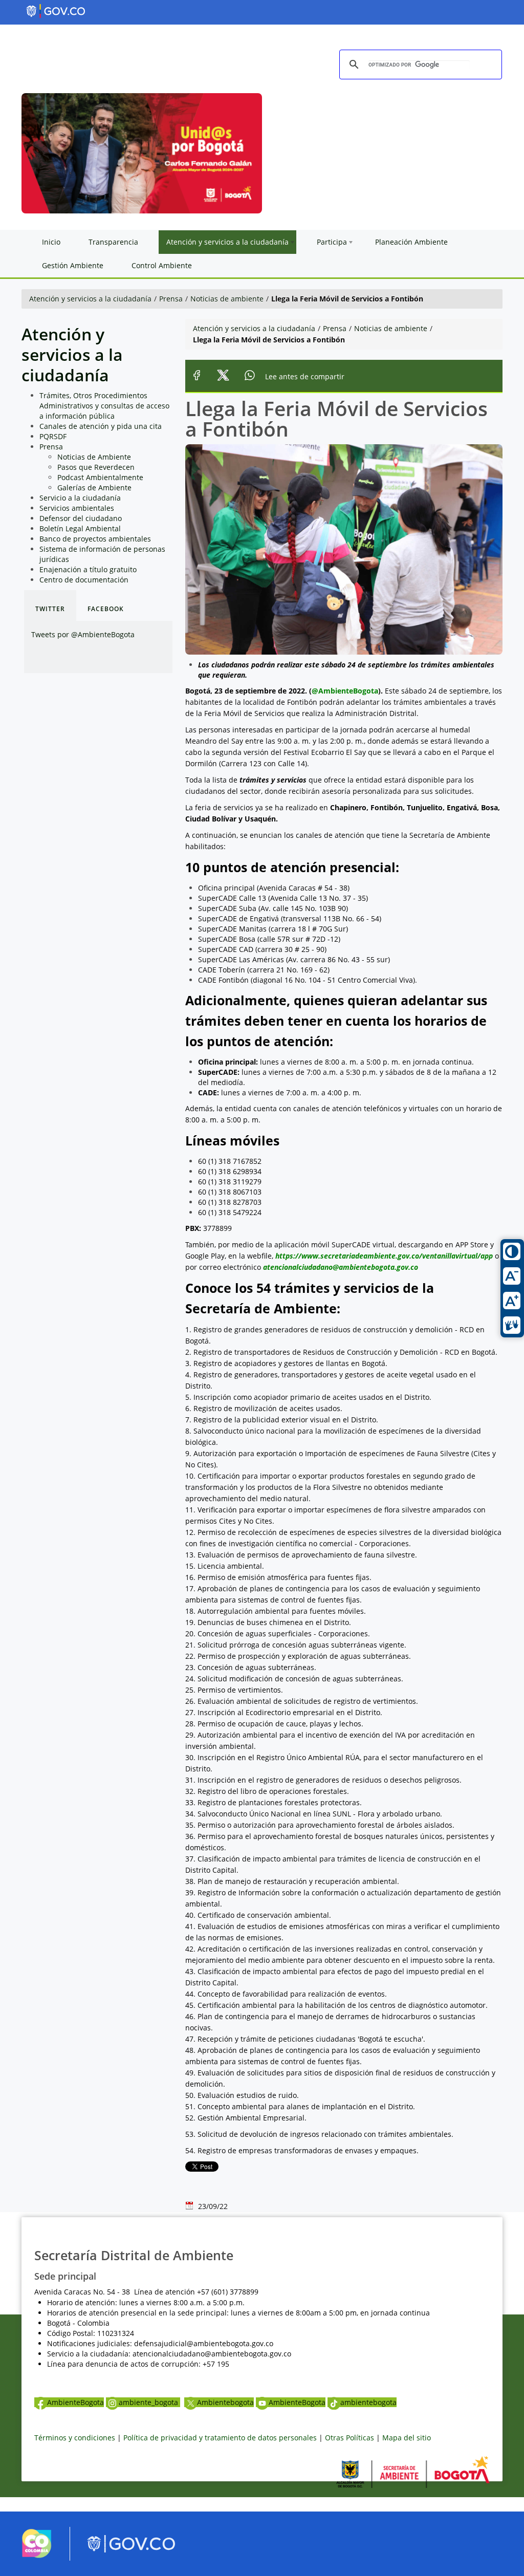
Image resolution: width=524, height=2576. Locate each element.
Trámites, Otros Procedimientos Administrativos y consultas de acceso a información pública (104, 406)
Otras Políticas (350, 2438)
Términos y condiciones (75, 2438)
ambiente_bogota (149, 2402)
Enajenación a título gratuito (88, 569)
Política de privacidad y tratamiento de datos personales (220, 2438)
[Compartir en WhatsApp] (250, 376)
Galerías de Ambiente (94, 488)
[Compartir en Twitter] (223, 376)
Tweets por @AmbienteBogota (83, 634)
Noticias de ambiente (227, 299)
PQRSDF (53, 436)
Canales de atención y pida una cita (101, 426)
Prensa (171, 299)
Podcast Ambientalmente (100, 477)
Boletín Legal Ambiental (80, 528)
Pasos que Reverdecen (96, 467)
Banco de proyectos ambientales (95, 539)
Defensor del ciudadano (81, 518)
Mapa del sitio (407, 2438)
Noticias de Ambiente (94, 457)
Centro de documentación (84, 580)
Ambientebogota (225, 2402)
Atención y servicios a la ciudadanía (90, 299)
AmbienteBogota (75, 2402)
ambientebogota (368, 2402)
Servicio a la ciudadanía (80, 498)
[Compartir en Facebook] (197, 376)
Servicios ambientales (77, 508)
